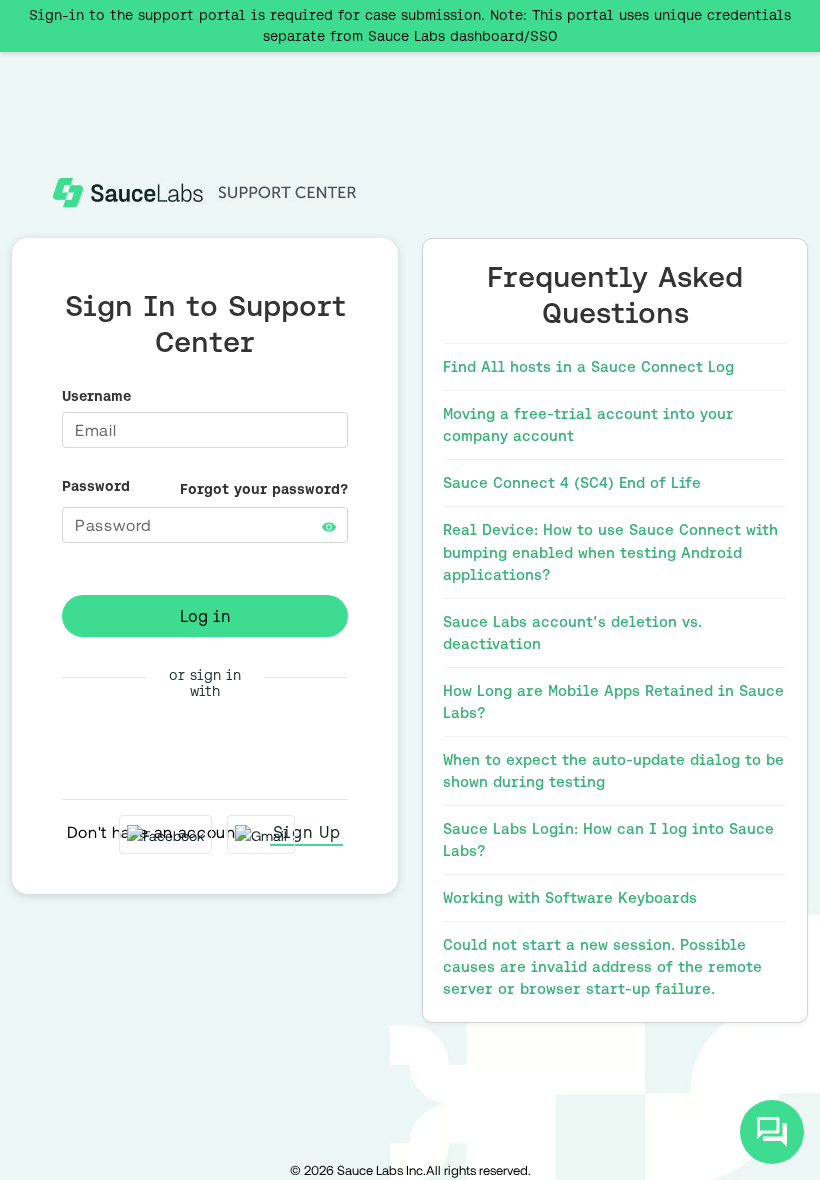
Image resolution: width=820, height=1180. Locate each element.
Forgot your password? (264, 489)
